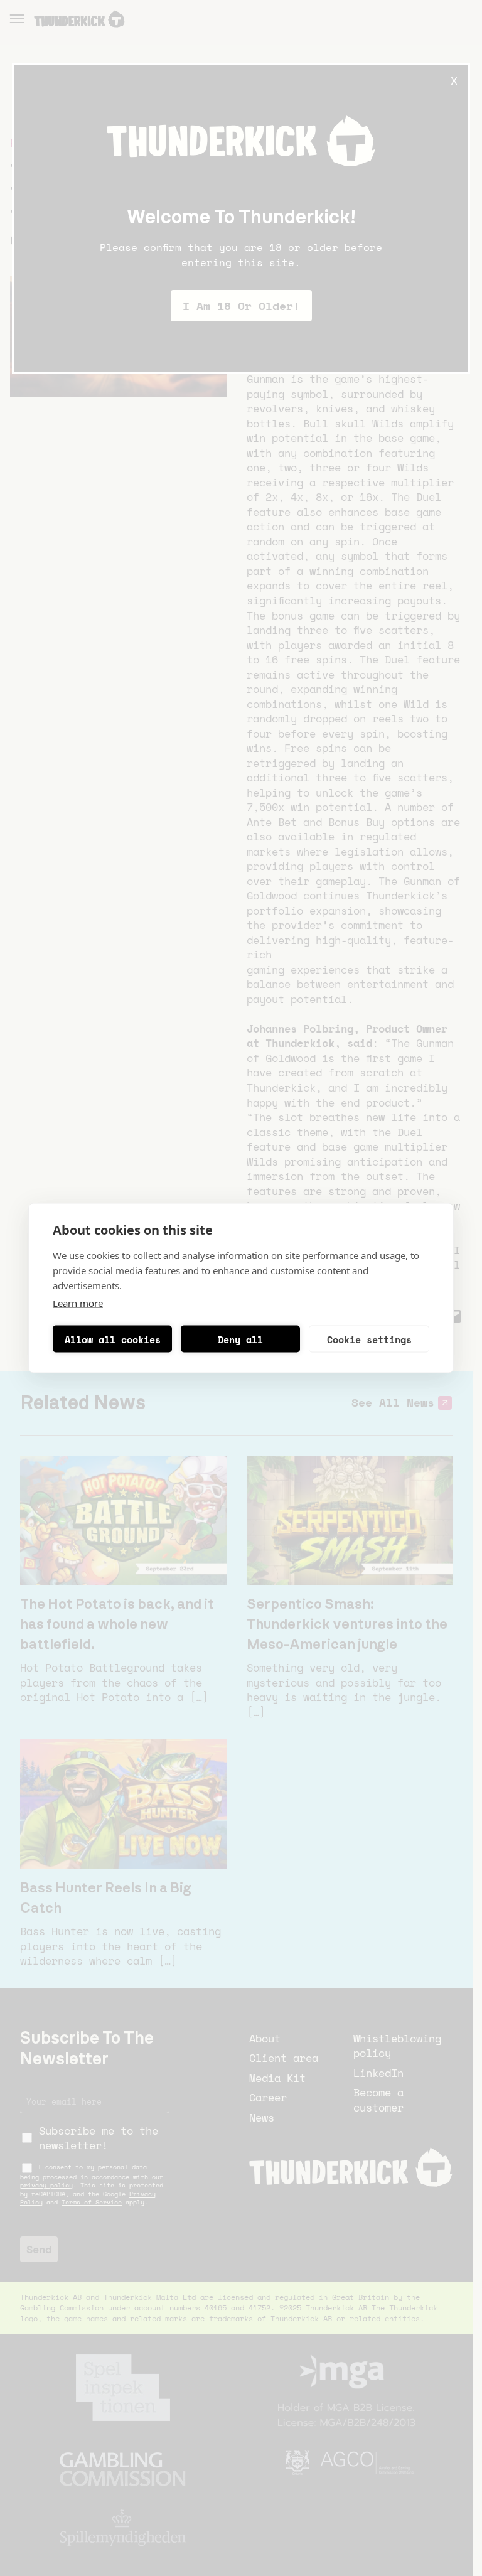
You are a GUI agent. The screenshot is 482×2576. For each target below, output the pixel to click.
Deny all (240, 1339)
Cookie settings (369, 1339)
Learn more (78, 1303)
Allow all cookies (113, 1339)
